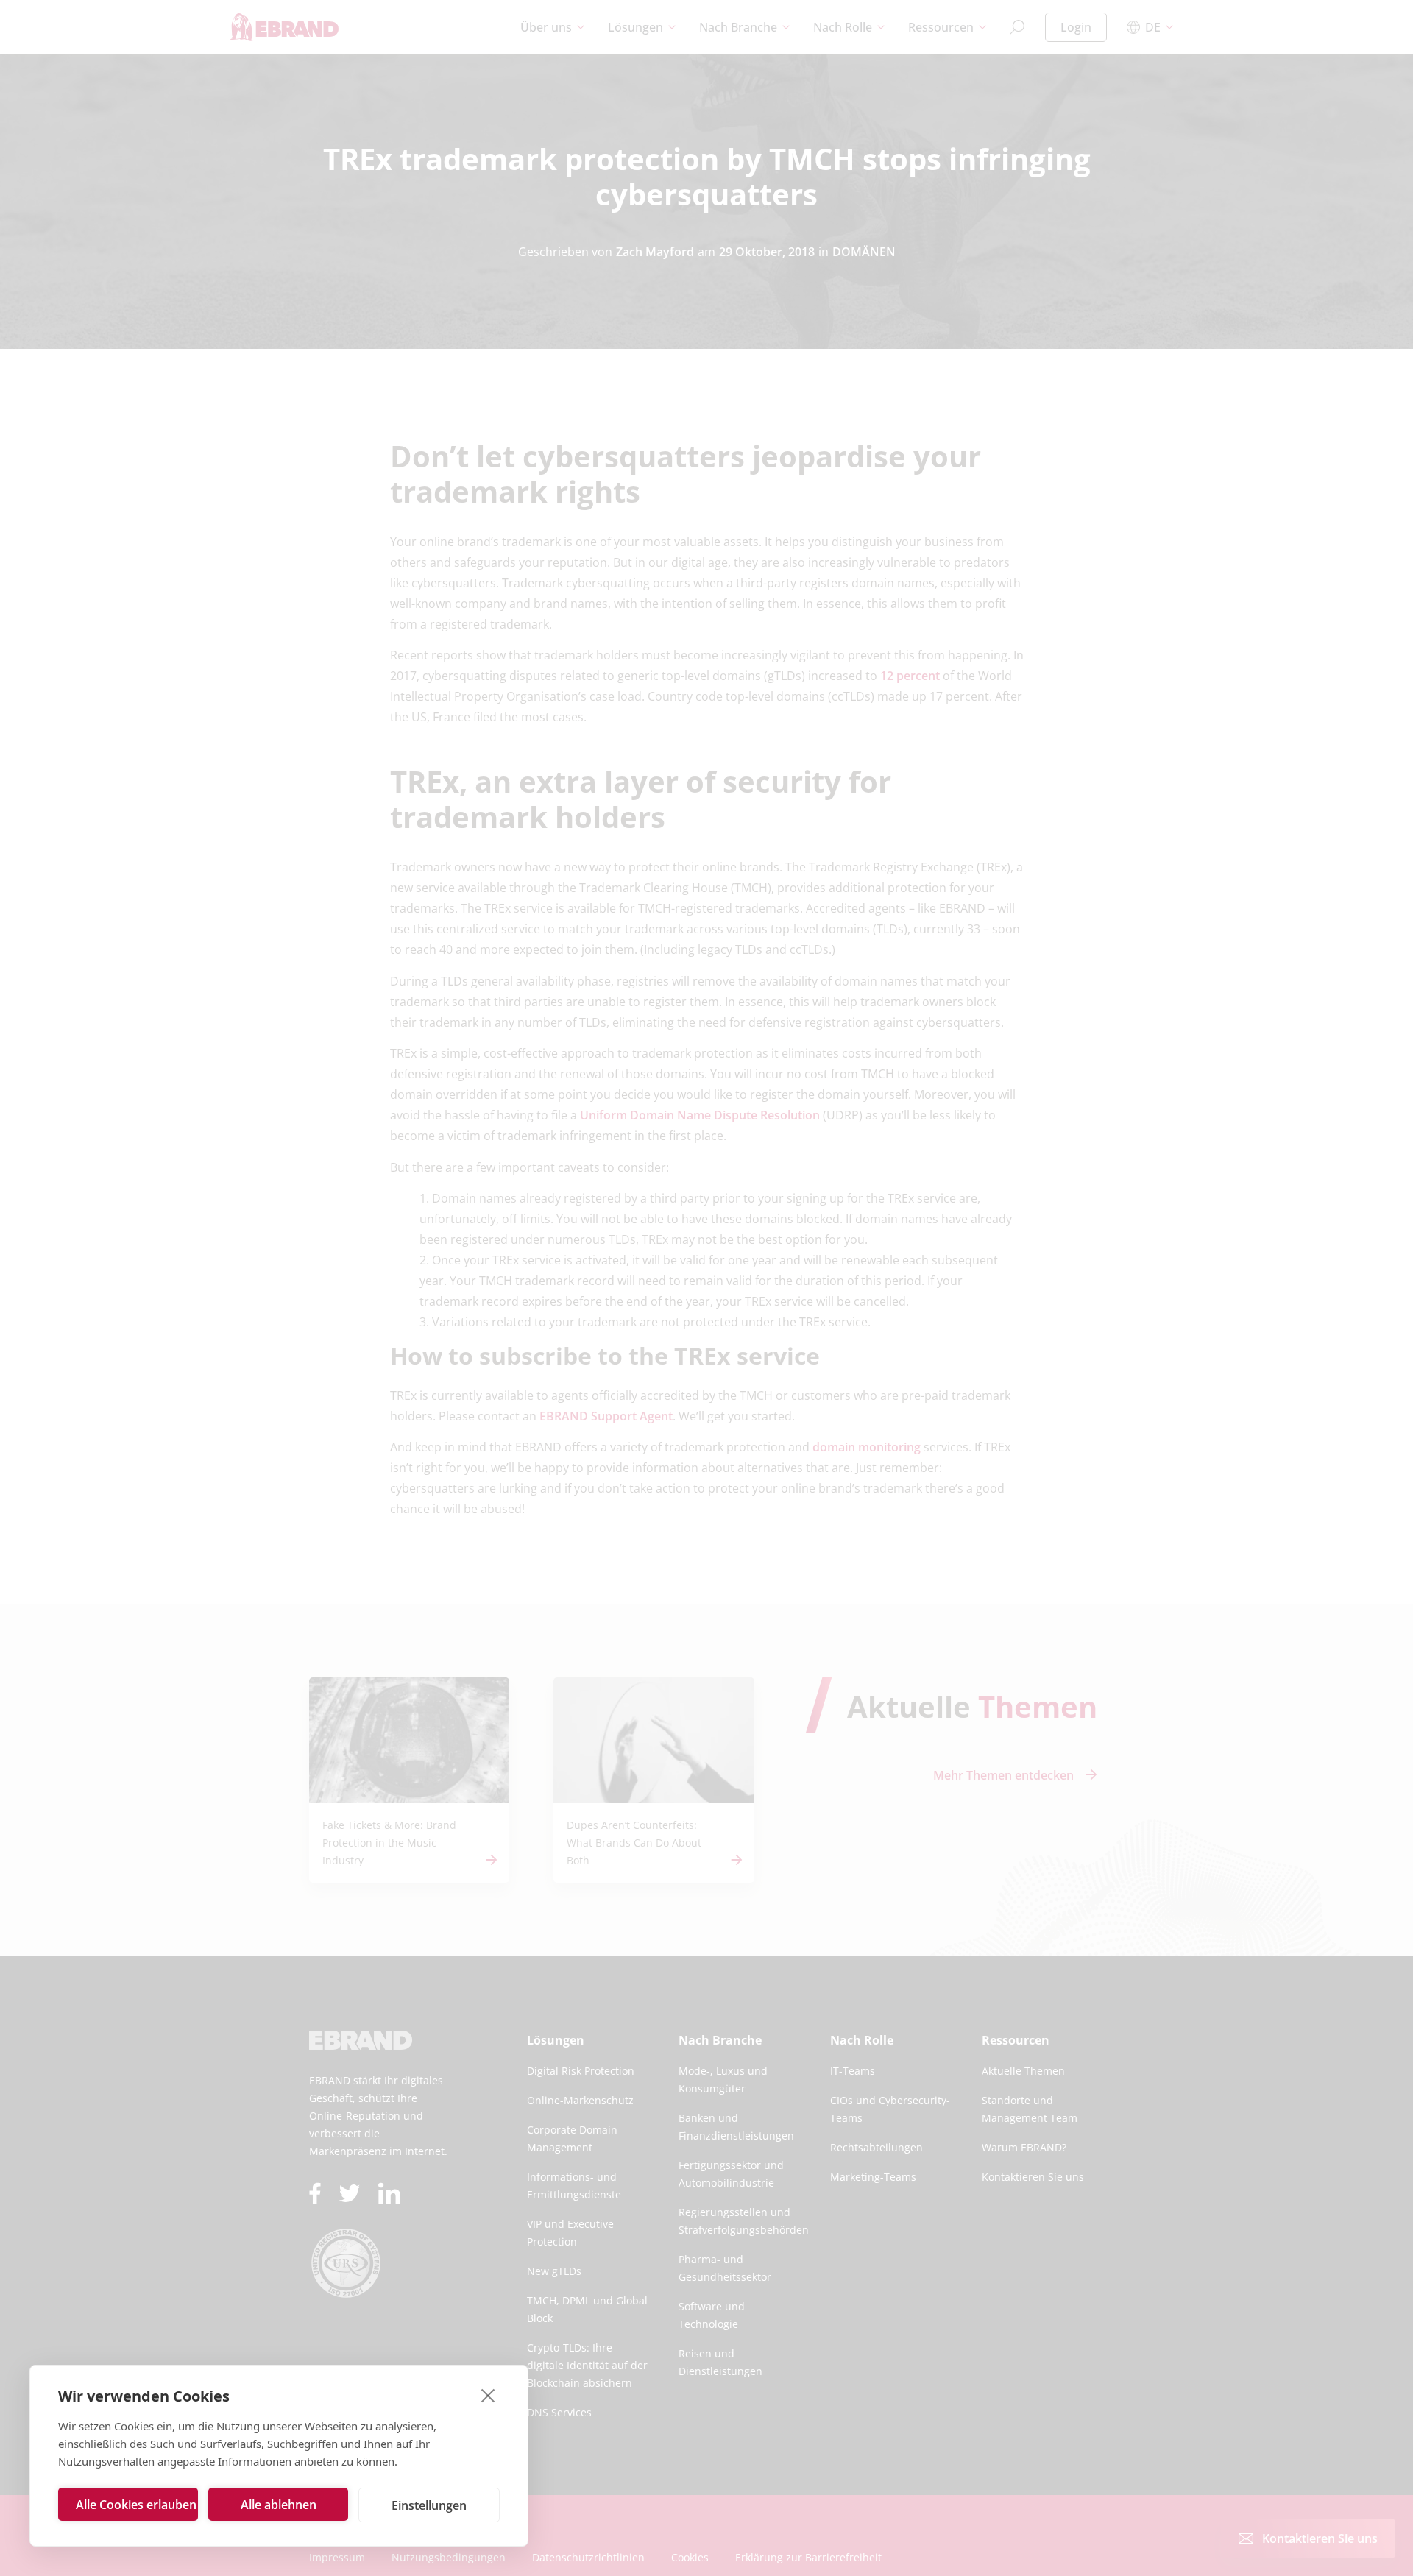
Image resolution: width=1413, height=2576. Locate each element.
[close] (488, 2395)
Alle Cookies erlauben (136, 2505)
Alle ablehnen (279, 2505)
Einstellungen (429, 2505)
